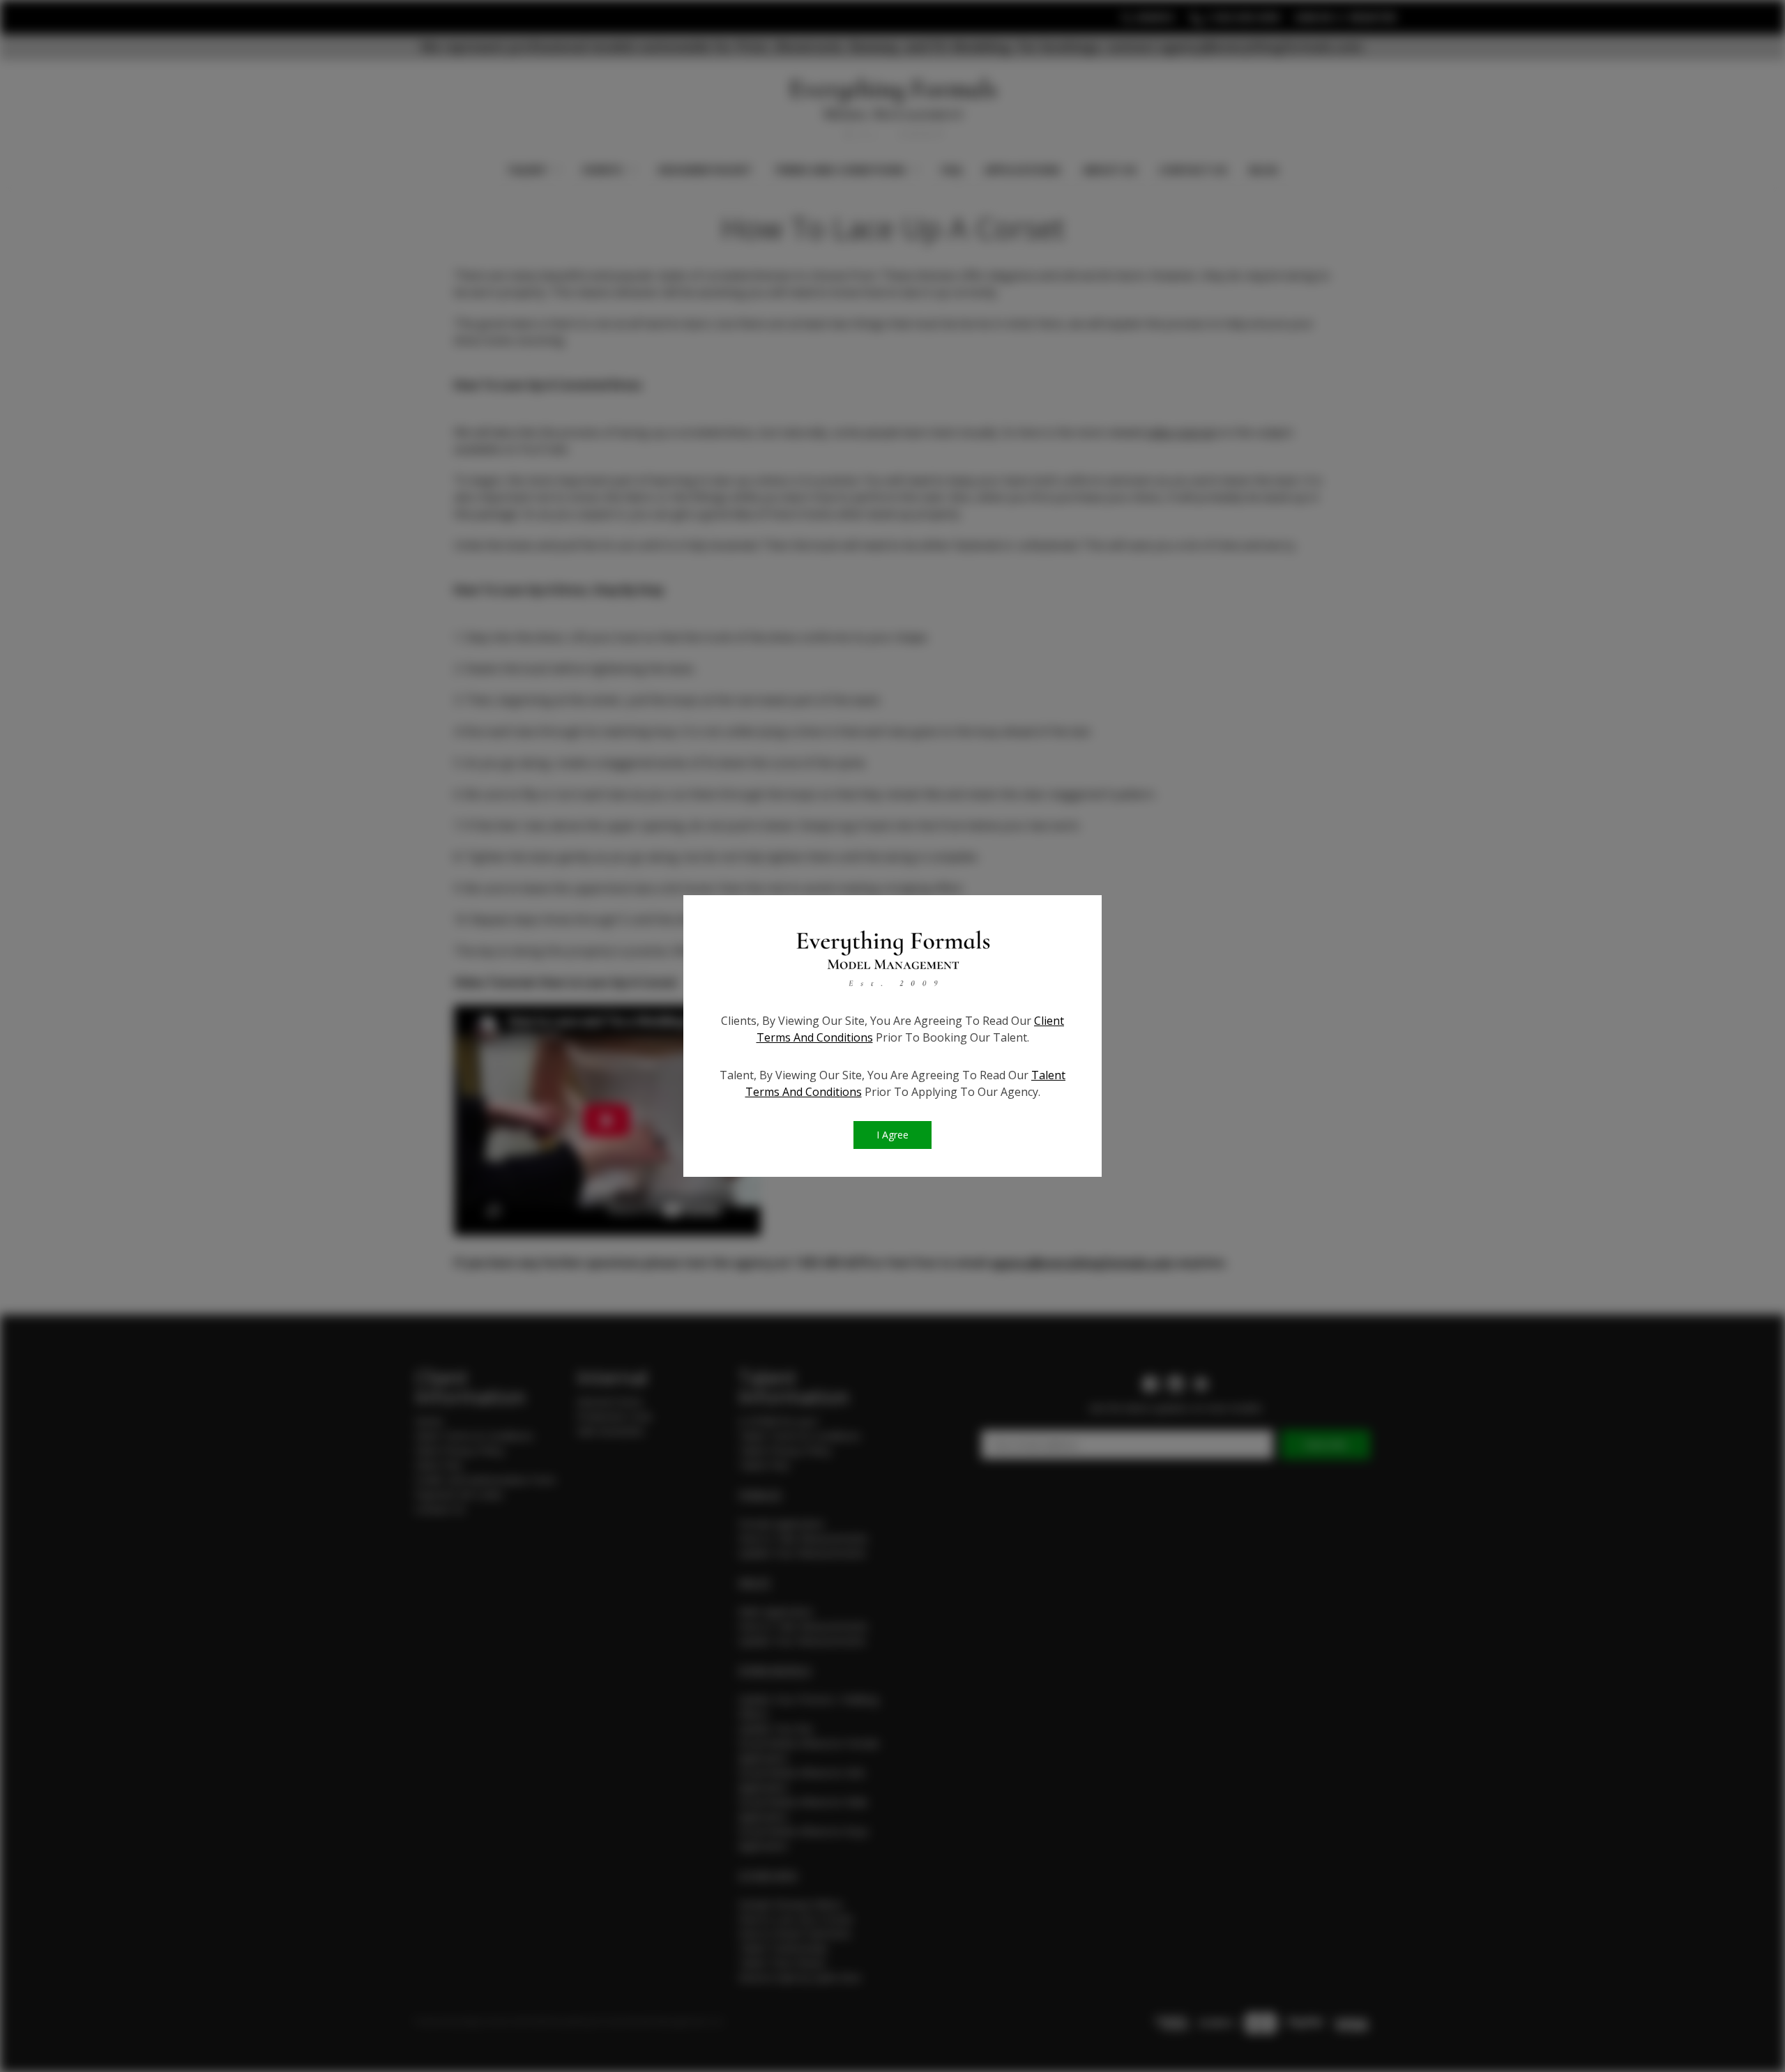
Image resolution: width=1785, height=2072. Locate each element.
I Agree (892, 1135)
